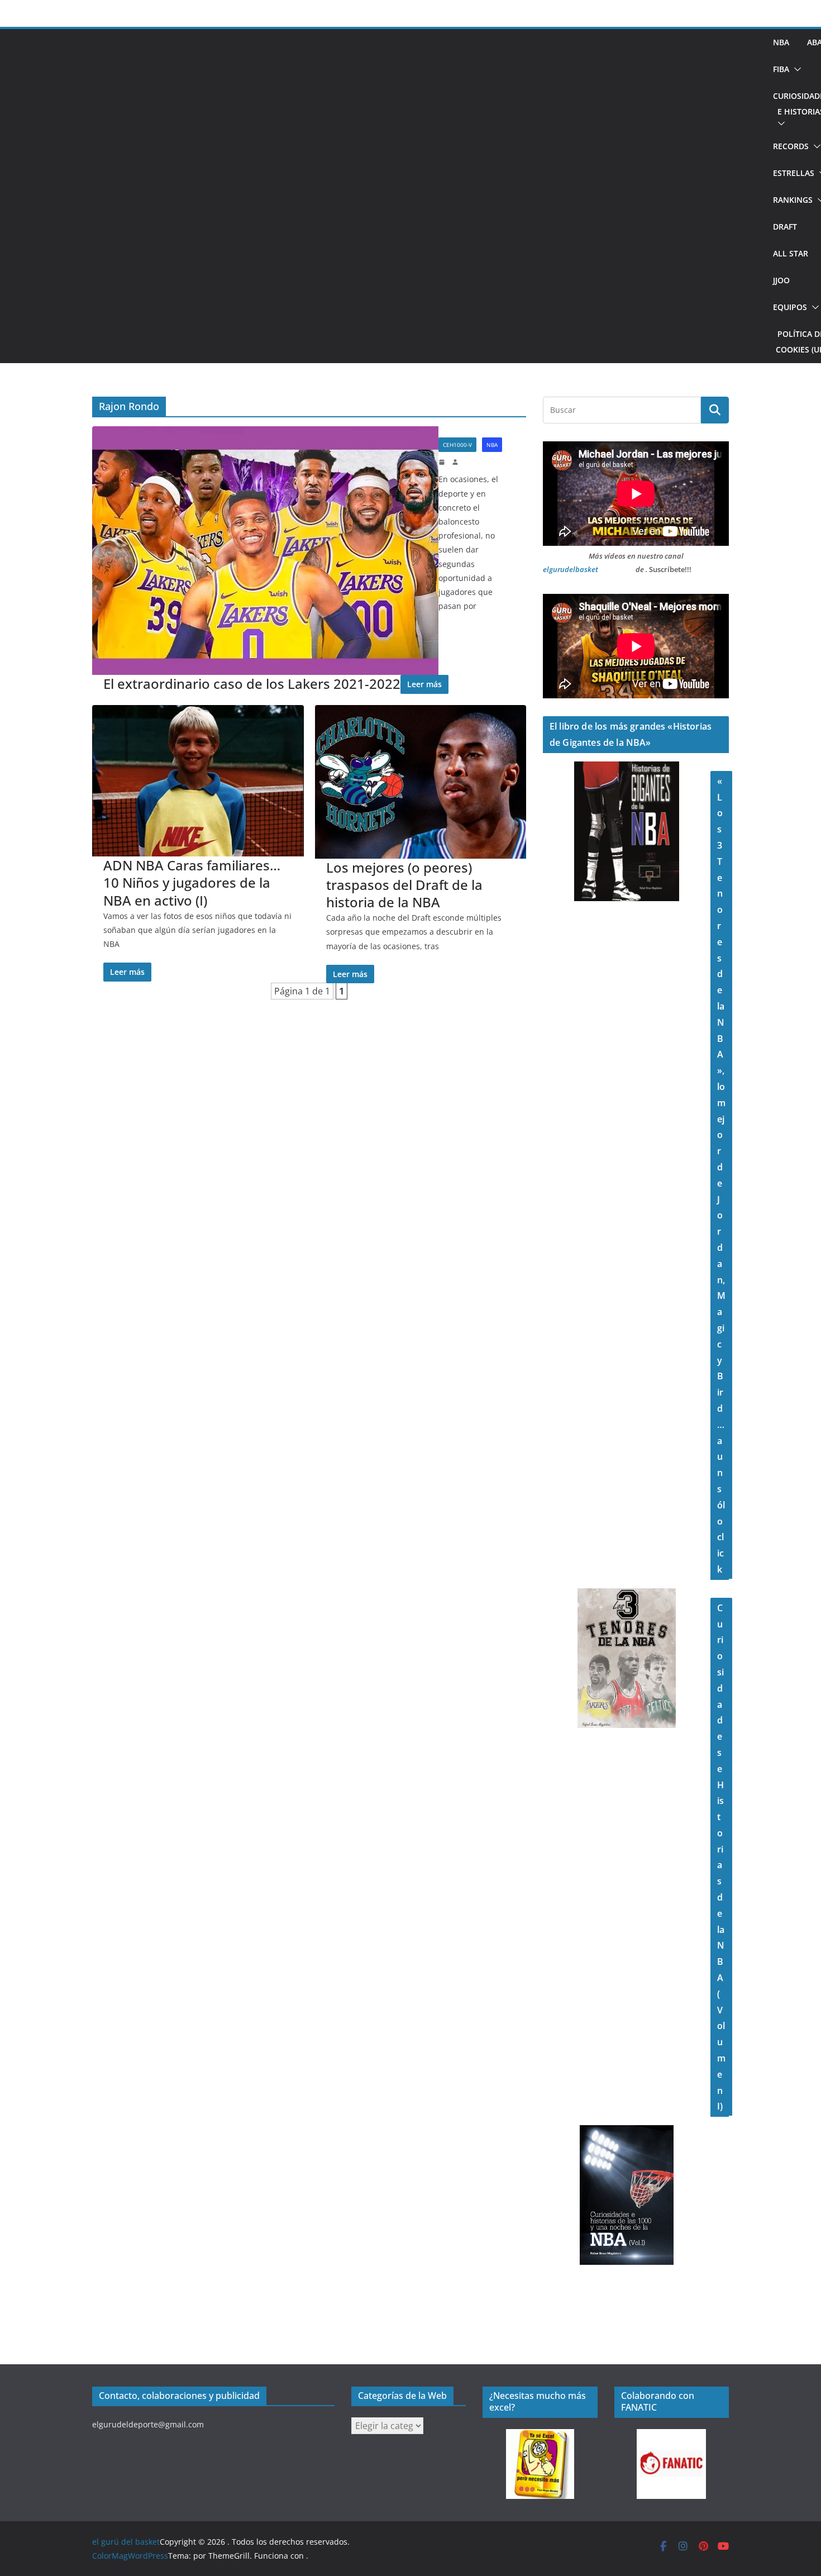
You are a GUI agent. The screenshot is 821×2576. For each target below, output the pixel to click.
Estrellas (794, 173)
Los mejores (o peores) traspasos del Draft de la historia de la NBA (404, 885)
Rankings (793, 200)
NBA (781, 42)
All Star (791, 253)
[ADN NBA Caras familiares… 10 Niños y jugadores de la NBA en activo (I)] (198, 781)
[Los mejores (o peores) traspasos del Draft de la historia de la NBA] (421, 782)
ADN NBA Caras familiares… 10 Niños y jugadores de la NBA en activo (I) (192, 883)
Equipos (790, 307)
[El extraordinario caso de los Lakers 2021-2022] (265, 551)
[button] (795, 69)
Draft (785, 227)
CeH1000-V (457, 445)
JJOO (781, 280)
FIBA (781, 69)
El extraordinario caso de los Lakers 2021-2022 (252, 684)
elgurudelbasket (571, 569)
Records (791, 146)
